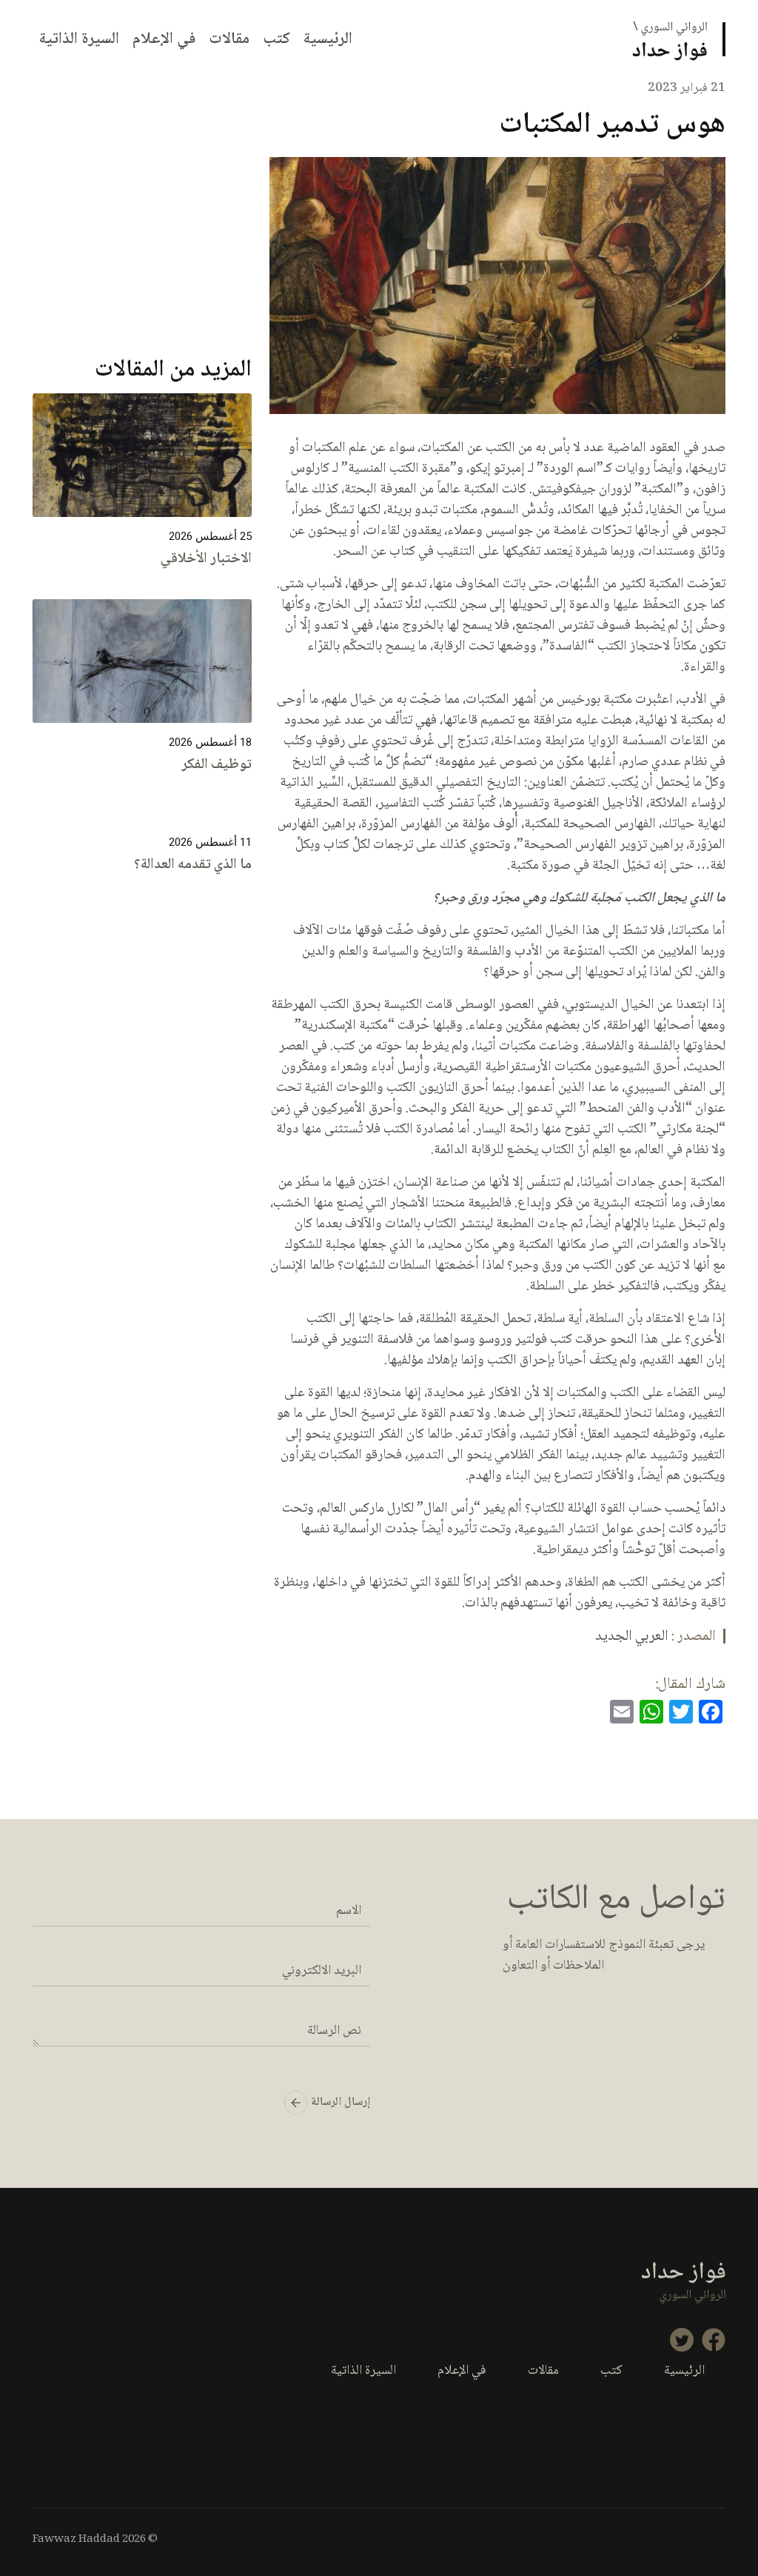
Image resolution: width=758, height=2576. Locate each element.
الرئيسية (328, 39)
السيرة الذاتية (79, 39)
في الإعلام (164, 39)
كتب (276, 39)
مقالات (229, 39)
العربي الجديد (632, 1637)
